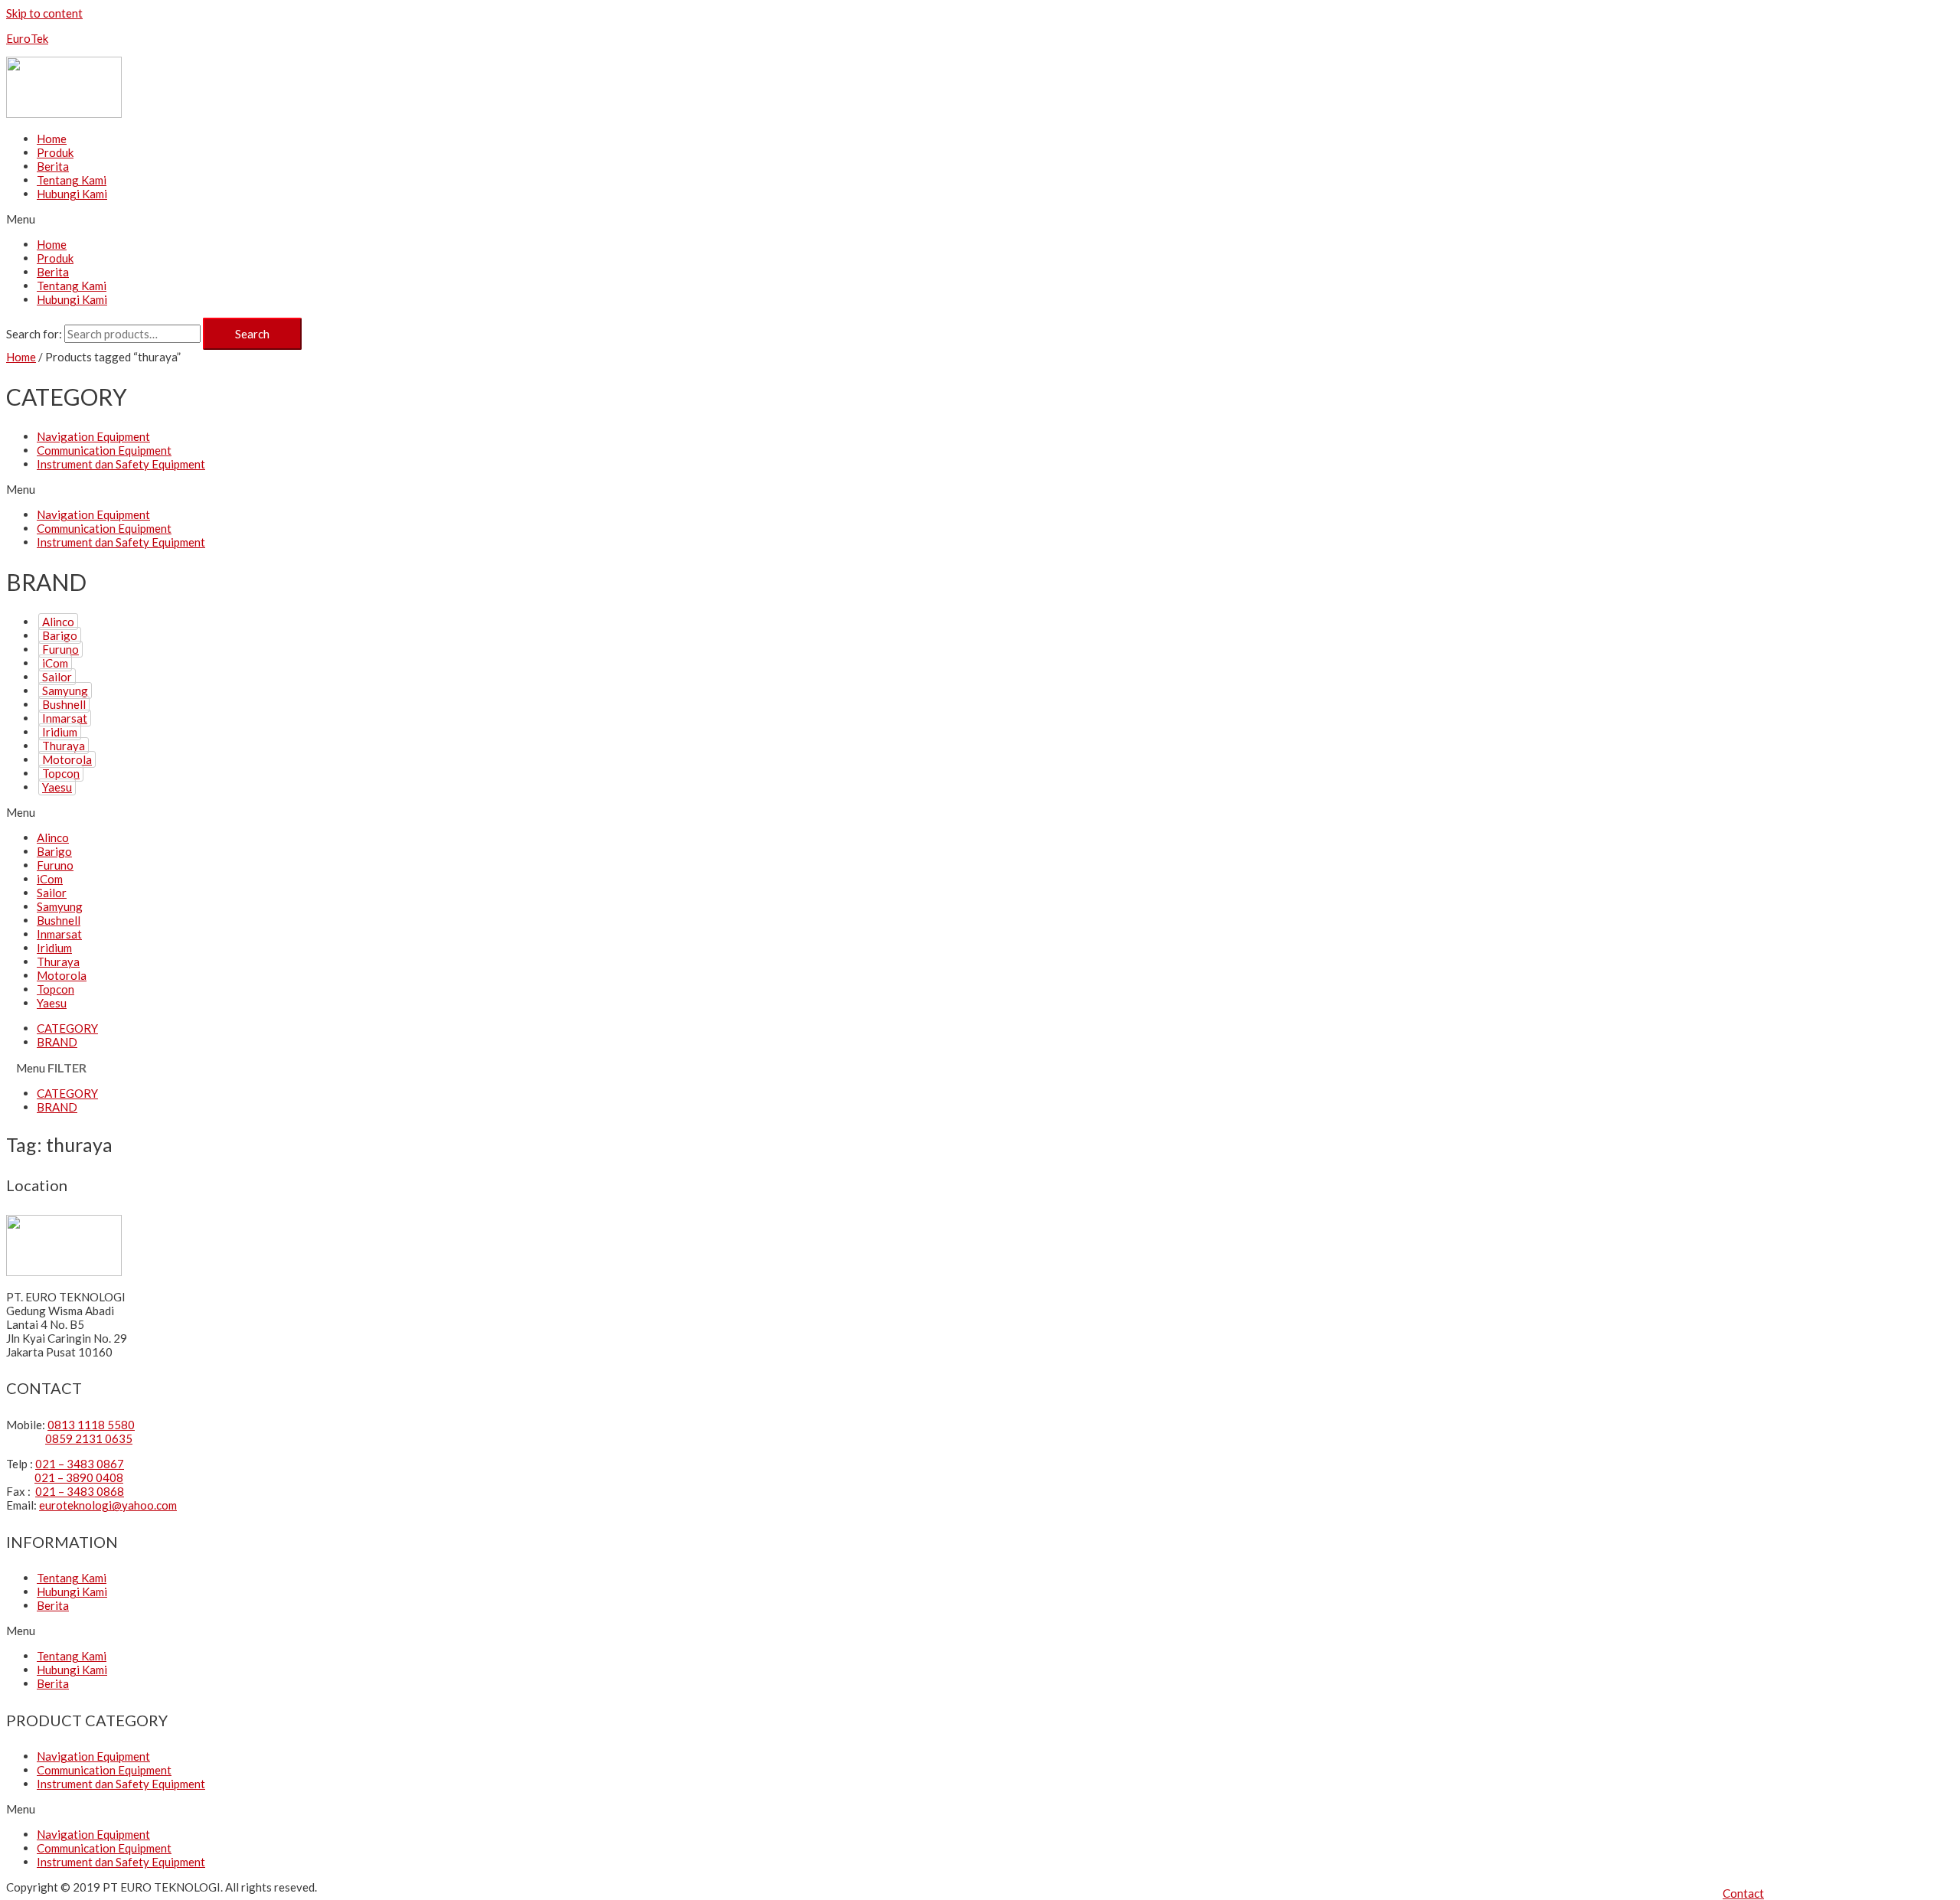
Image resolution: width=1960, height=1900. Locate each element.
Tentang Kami (72, 180)
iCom (55, 663)
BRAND (57, 1042)
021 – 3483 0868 (80, 1491)
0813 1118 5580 (91, 1425)
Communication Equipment (104, 450)
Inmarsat (65, 718)
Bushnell (64, 704)
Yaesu (57, 787)
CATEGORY (67, 1028)
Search (252, 334)
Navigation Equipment (93, 436)
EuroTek (27, 38)
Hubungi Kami (72, 194)
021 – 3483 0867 (80, 1464)
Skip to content (44, 13)
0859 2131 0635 (89, 1438)
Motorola (67, 759)
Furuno (60, 649)
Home (52, 139)
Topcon (61, 773)
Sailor (57, 677)
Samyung (65, 690)
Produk (55, 152)
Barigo (60, 635)
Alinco (58, 622)
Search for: (34, 334)
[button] (1743, 1893)
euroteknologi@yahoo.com (108, 1505)
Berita (53, 166)
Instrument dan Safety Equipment (121, 464)
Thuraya (64, 746)
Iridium (60, 732)
